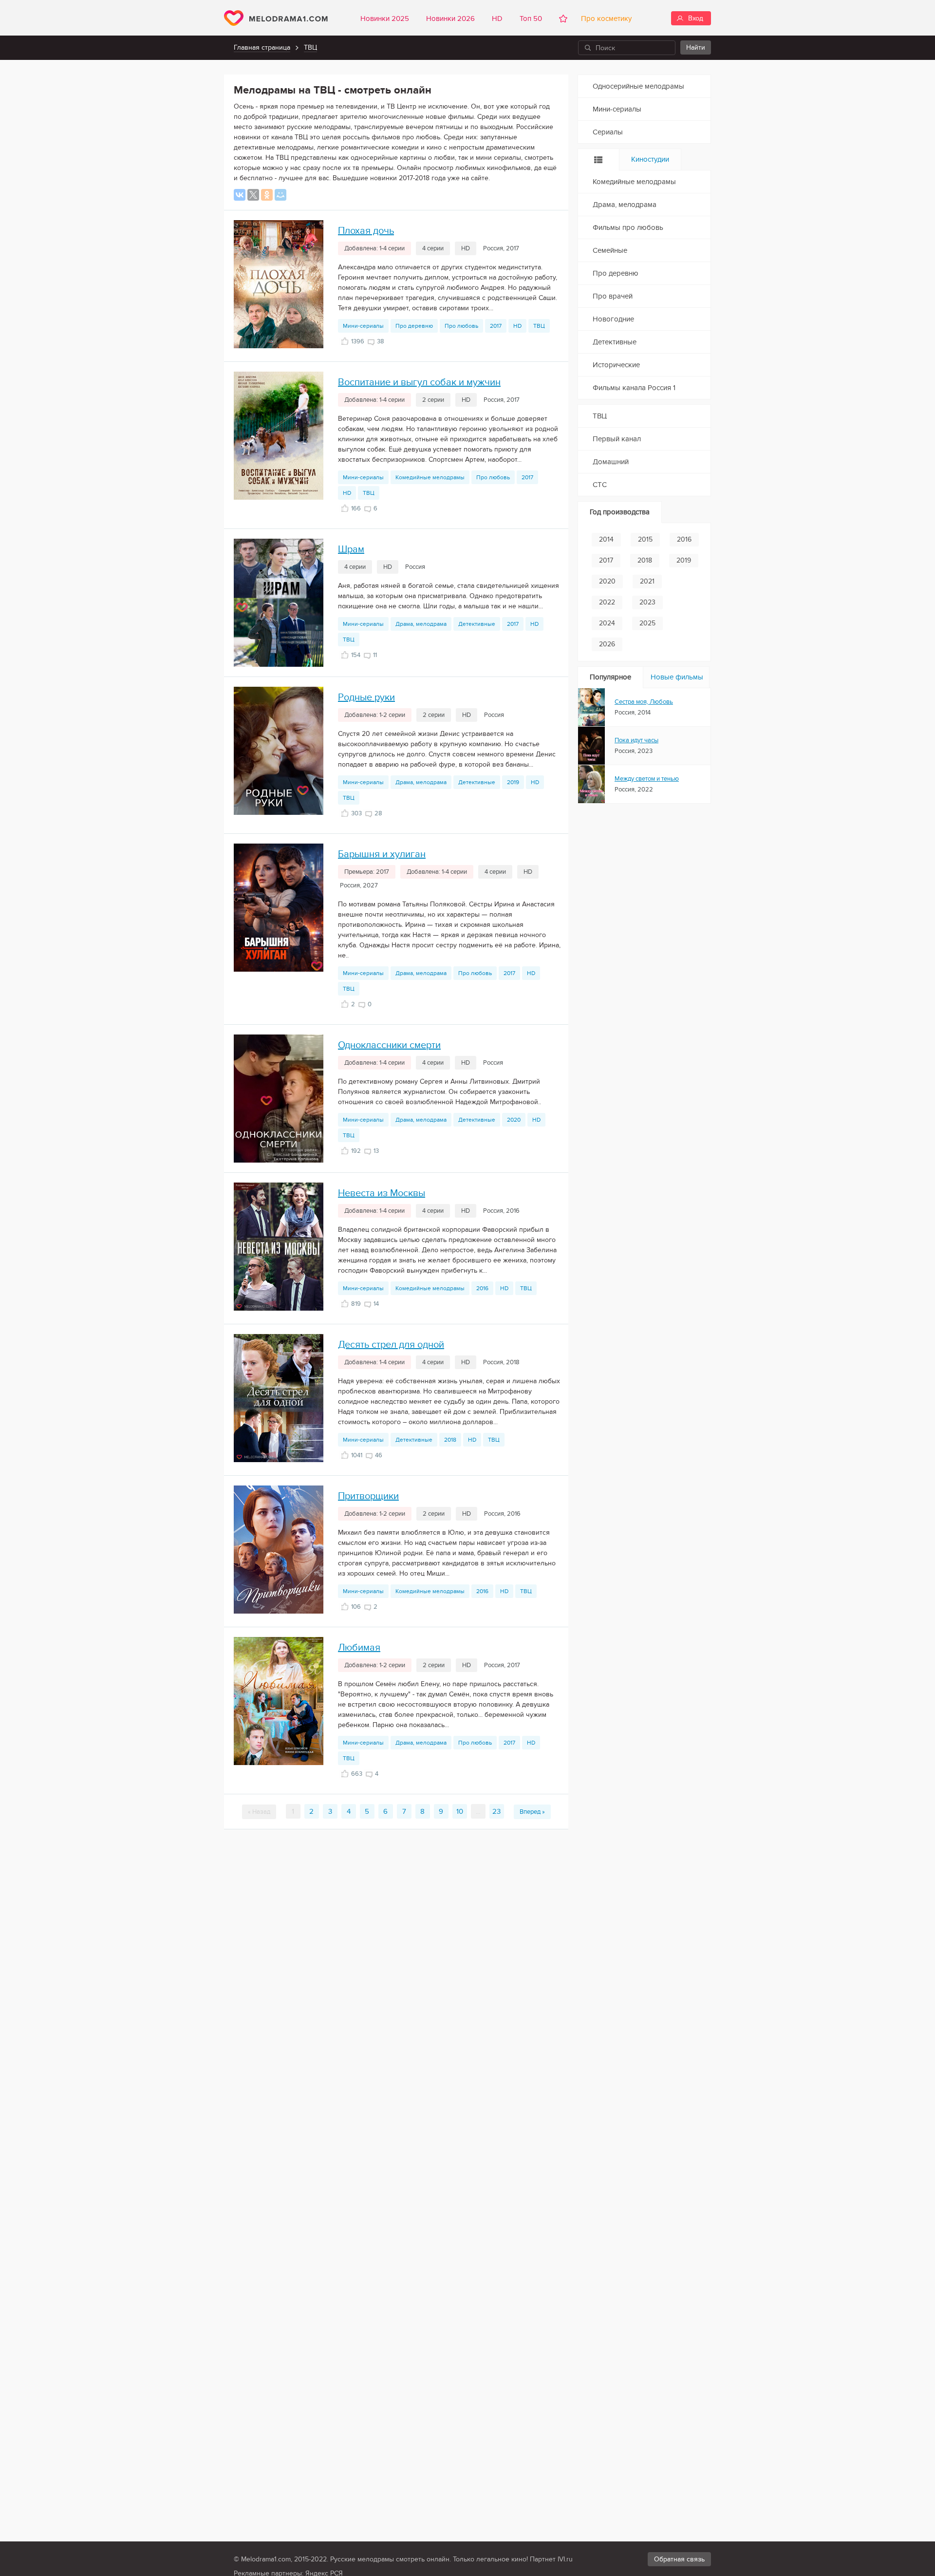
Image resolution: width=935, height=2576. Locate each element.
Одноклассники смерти (389, 1045)
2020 (514, 1120)
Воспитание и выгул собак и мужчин (419, 382)
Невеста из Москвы (382, 1193)
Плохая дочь (366, 231)
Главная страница (262, 47)
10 (460, 1811)
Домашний (611, 462)
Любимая (359, 1648)
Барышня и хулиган (382, 854)
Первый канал (617, 439)
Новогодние (613, 319)
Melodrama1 (276, 18)
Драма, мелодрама (421, 624)
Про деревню (414, 326)
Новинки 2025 (385, 19)
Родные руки (366, 697)
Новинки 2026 (450, 19)
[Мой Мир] (280, 195)
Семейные (610, 250)
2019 (513, 782)
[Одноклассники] (267, 195)
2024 (607, 623)
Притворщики (368, 1496)
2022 (607, 602)
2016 (482, 1288)
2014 (606, 539)
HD (497, 19)
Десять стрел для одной (391, 1345)
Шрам (351, 549)
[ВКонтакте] (240, 195)
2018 (450, 1440)
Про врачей (613, 296)
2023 (647, 602)
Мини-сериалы (363, 326)
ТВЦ (310, 47)
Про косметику (604, 19)
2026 (607, 644)
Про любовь (461, 326)
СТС (600, 485)
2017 (496, 326)
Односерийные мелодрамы (638, 86)
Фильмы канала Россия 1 (634, 388)
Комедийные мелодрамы (430, 477)
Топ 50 (531, 19)
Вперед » (532, 1812)
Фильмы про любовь (628, 227)
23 (496, 1811)
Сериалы (608, 132)
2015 (645, 539)
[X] (253, 195)
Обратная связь (679, 2559)
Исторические (616, 365)
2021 (647, 581)
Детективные (477, 624)
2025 (647, 623)
